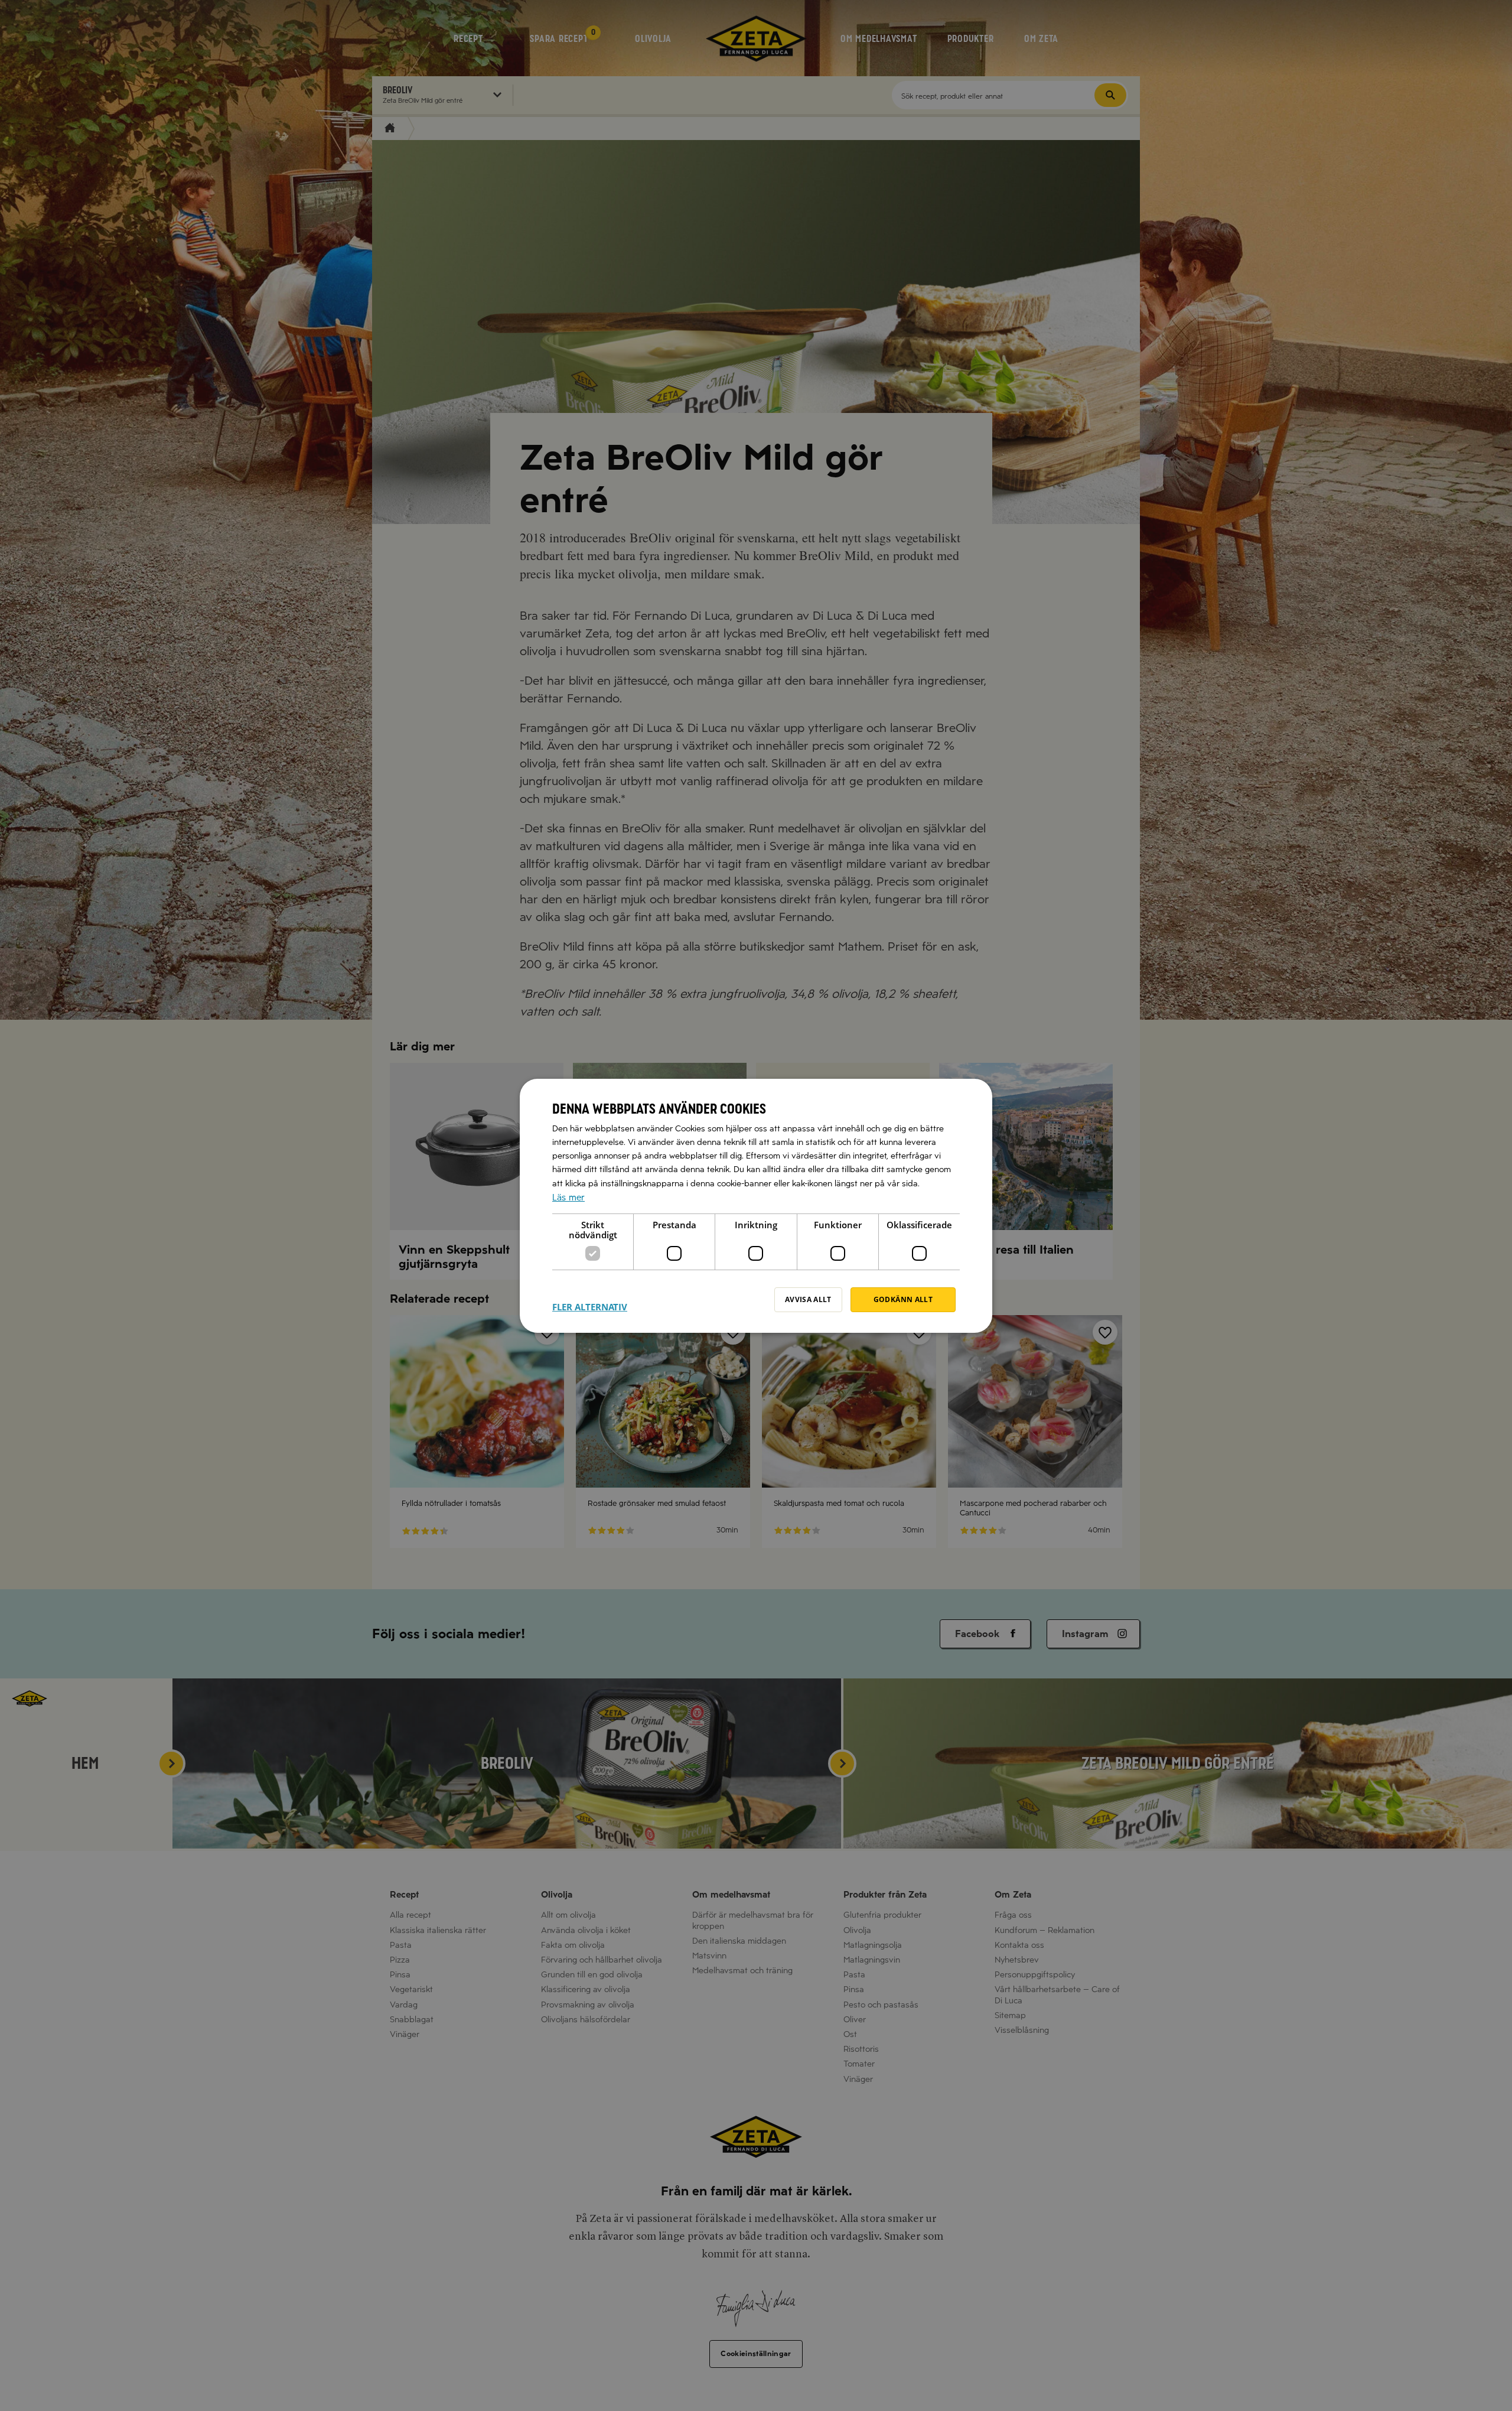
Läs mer (568, 1197)
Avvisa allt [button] (808, 1299)
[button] (590, 1300)
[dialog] (756, 1206)
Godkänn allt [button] (903, 1299)
